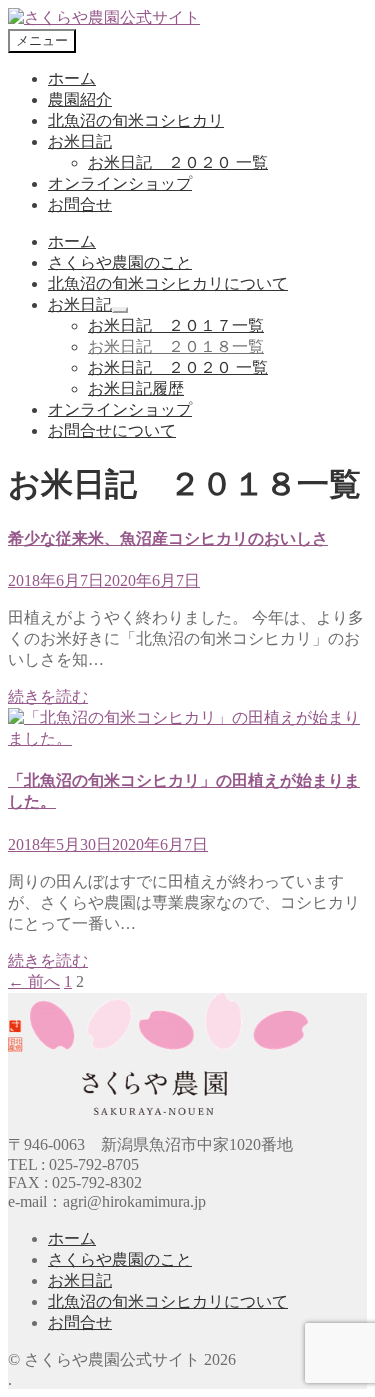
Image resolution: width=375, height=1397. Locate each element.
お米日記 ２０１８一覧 (176, 346)
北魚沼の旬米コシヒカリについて (168, 283)
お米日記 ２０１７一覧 (176, 325)
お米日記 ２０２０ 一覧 (178, 162)
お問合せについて (112, 430)
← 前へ (34, 981)
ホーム (72, 78)
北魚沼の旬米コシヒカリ (136, 120)
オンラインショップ (120, 183)
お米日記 (80, 141)
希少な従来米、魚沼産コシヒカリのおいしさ (168, 538)
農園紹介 (80, 99)
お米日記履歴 (136, 388)
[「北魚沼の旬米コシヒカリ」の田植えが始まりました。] (187, 738)
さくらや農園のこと (120, 262)
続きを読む (48, 696)
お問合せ (80, 204)
